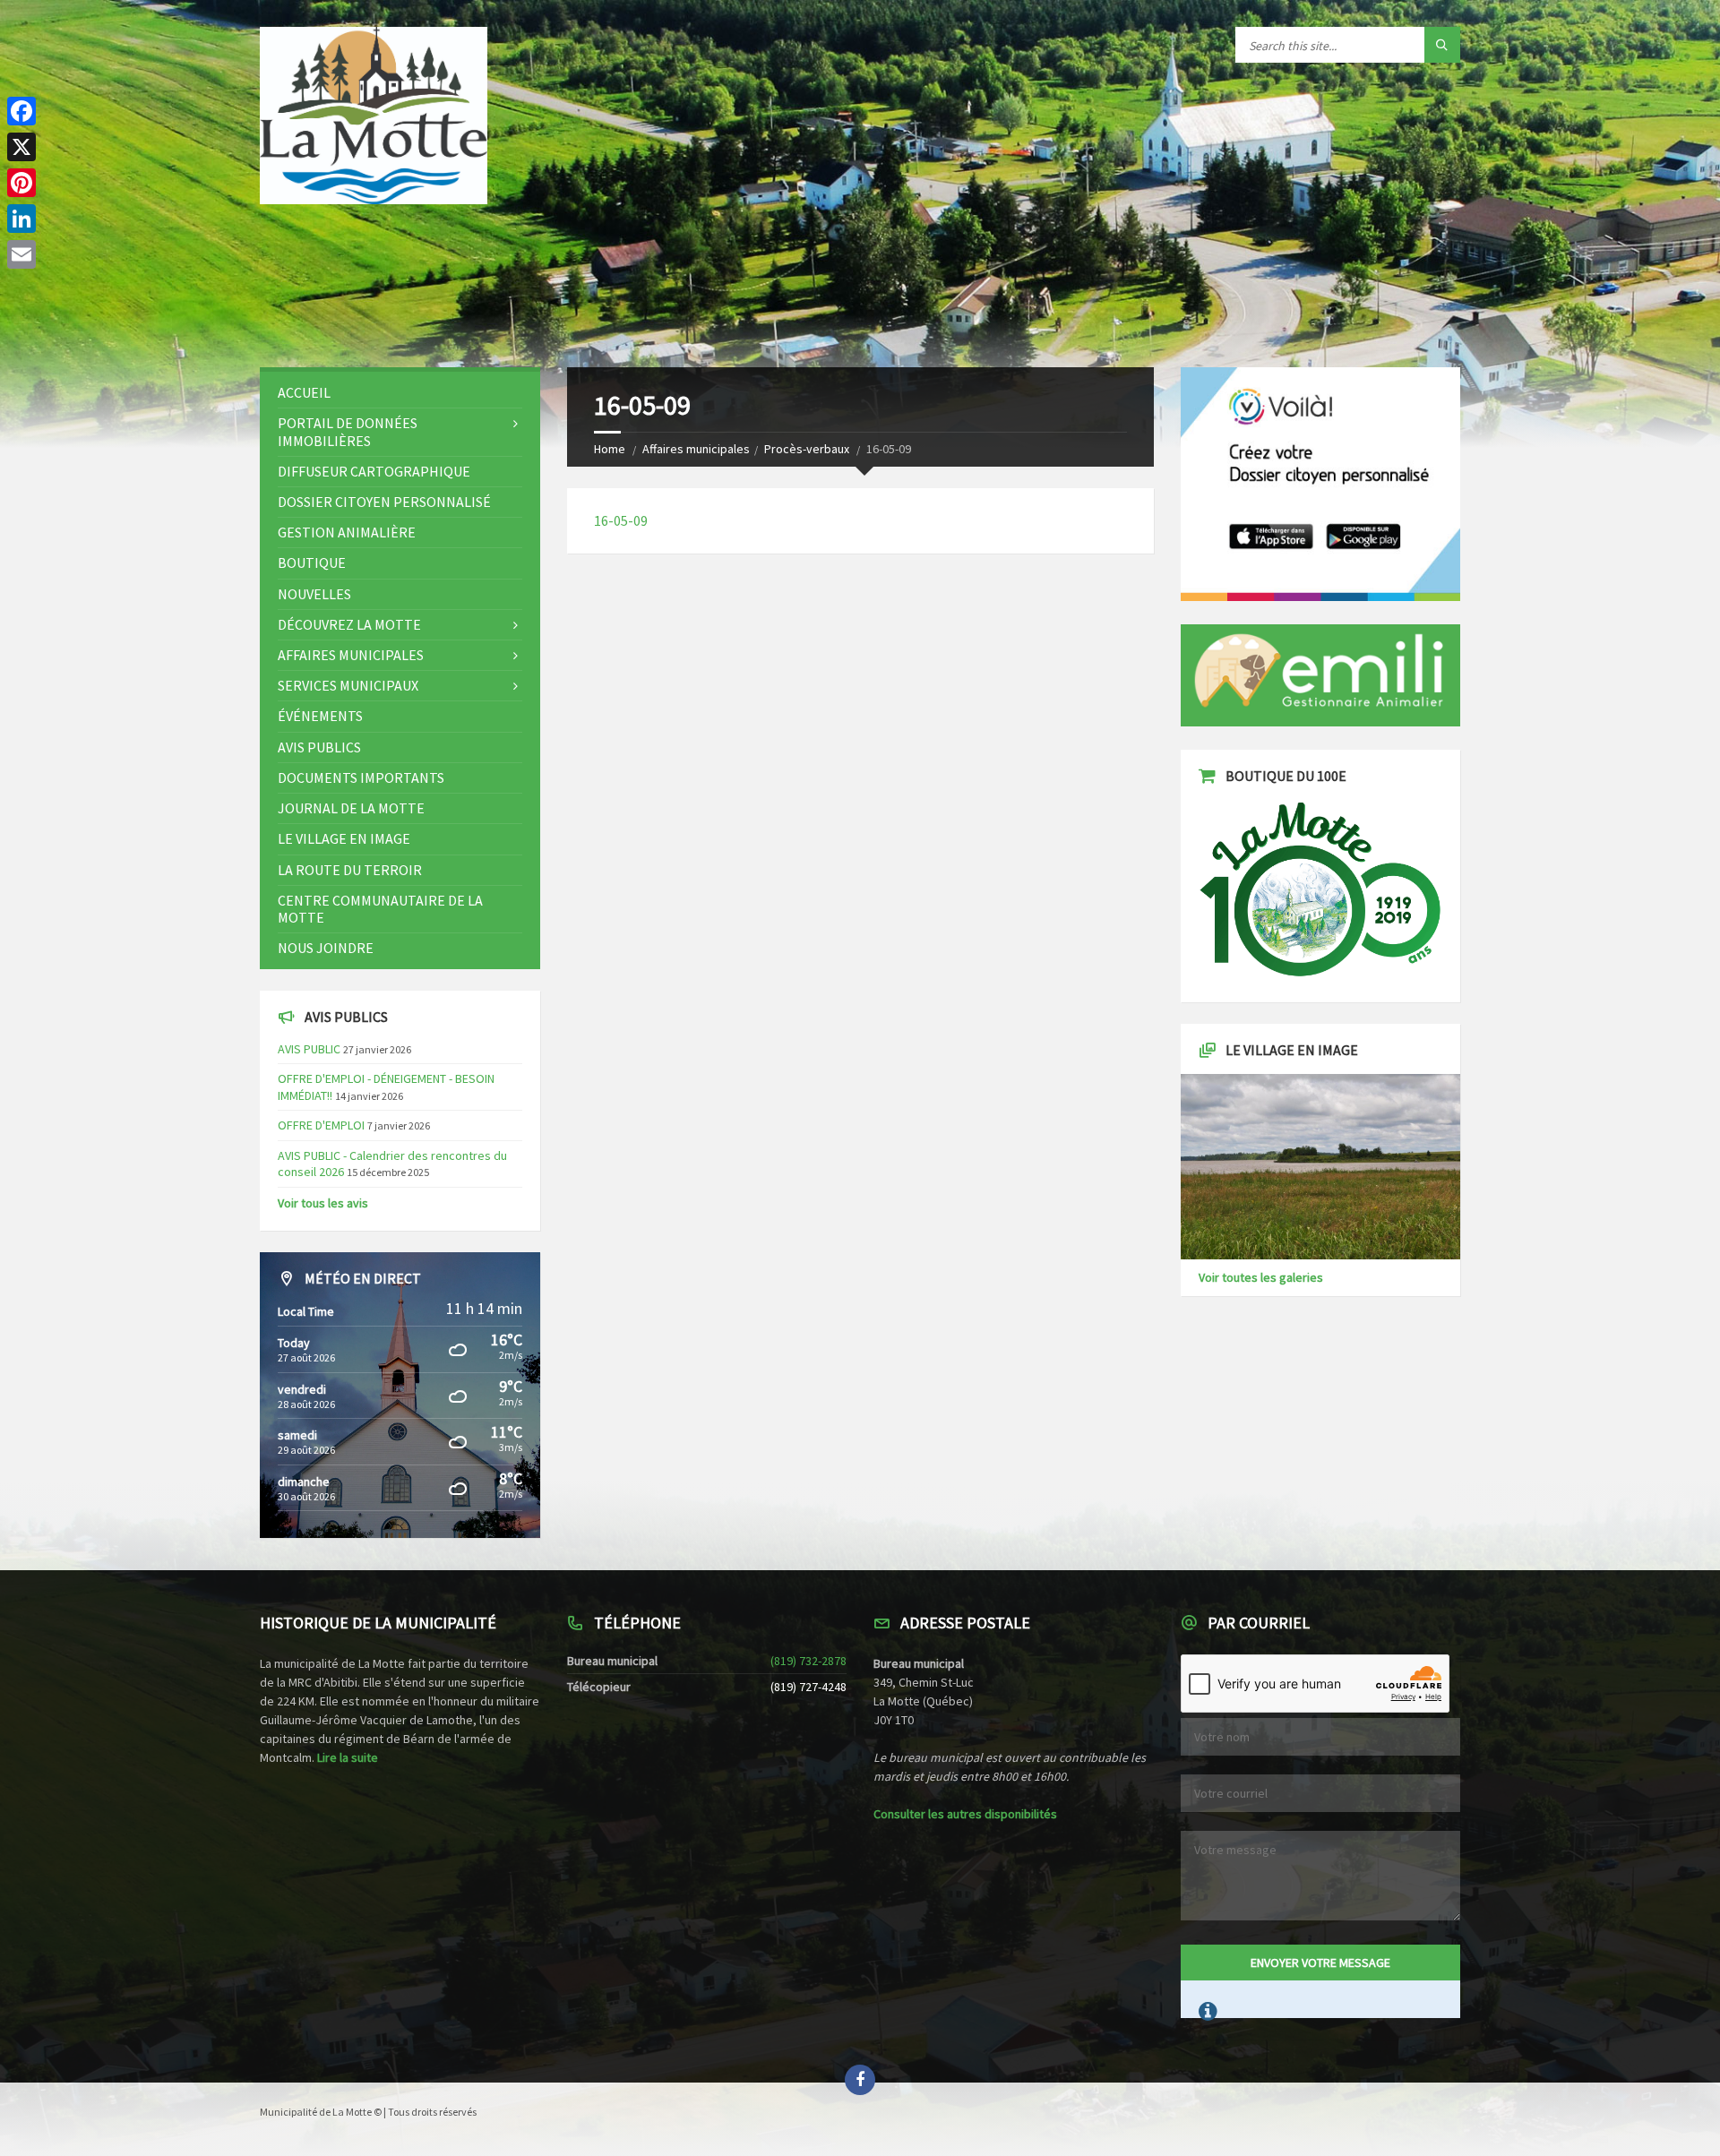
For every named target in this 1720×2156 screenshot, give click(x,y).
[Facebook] (21, 111)
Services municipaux (348, 685)
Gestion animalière (347, 532)
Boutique (312, 563)
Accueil (304, 392)
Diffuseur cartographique (374, 471)
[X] (21, 147)
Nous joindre (326, 948)
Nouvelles (314, 594)
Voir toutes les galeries (1261, 1277)
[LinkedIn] (21, 219)
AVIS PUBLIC (309, 1049)
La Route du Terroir (350, 870)
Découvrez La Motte (349, 624)
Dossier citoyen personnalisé (384, 502)
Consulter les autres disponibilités (965, 1814)
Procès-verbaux (807, 449)
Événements (320, 716)
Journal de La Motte (351, 808)
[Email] (21, 254)
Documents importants (361, 777)
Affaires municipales (696, 449)
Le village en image (344, 838)
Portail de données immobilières (348, 431)
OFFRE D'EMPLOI (321, 1125)
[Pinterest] (21, 183)
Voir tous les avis (323, 1203)
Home (610, 449)
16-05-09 (621, 520)
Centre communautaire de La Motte (380, 909)
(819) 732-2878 (808, 1661)
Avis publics (319, 747)
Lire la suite (348, 1757)
